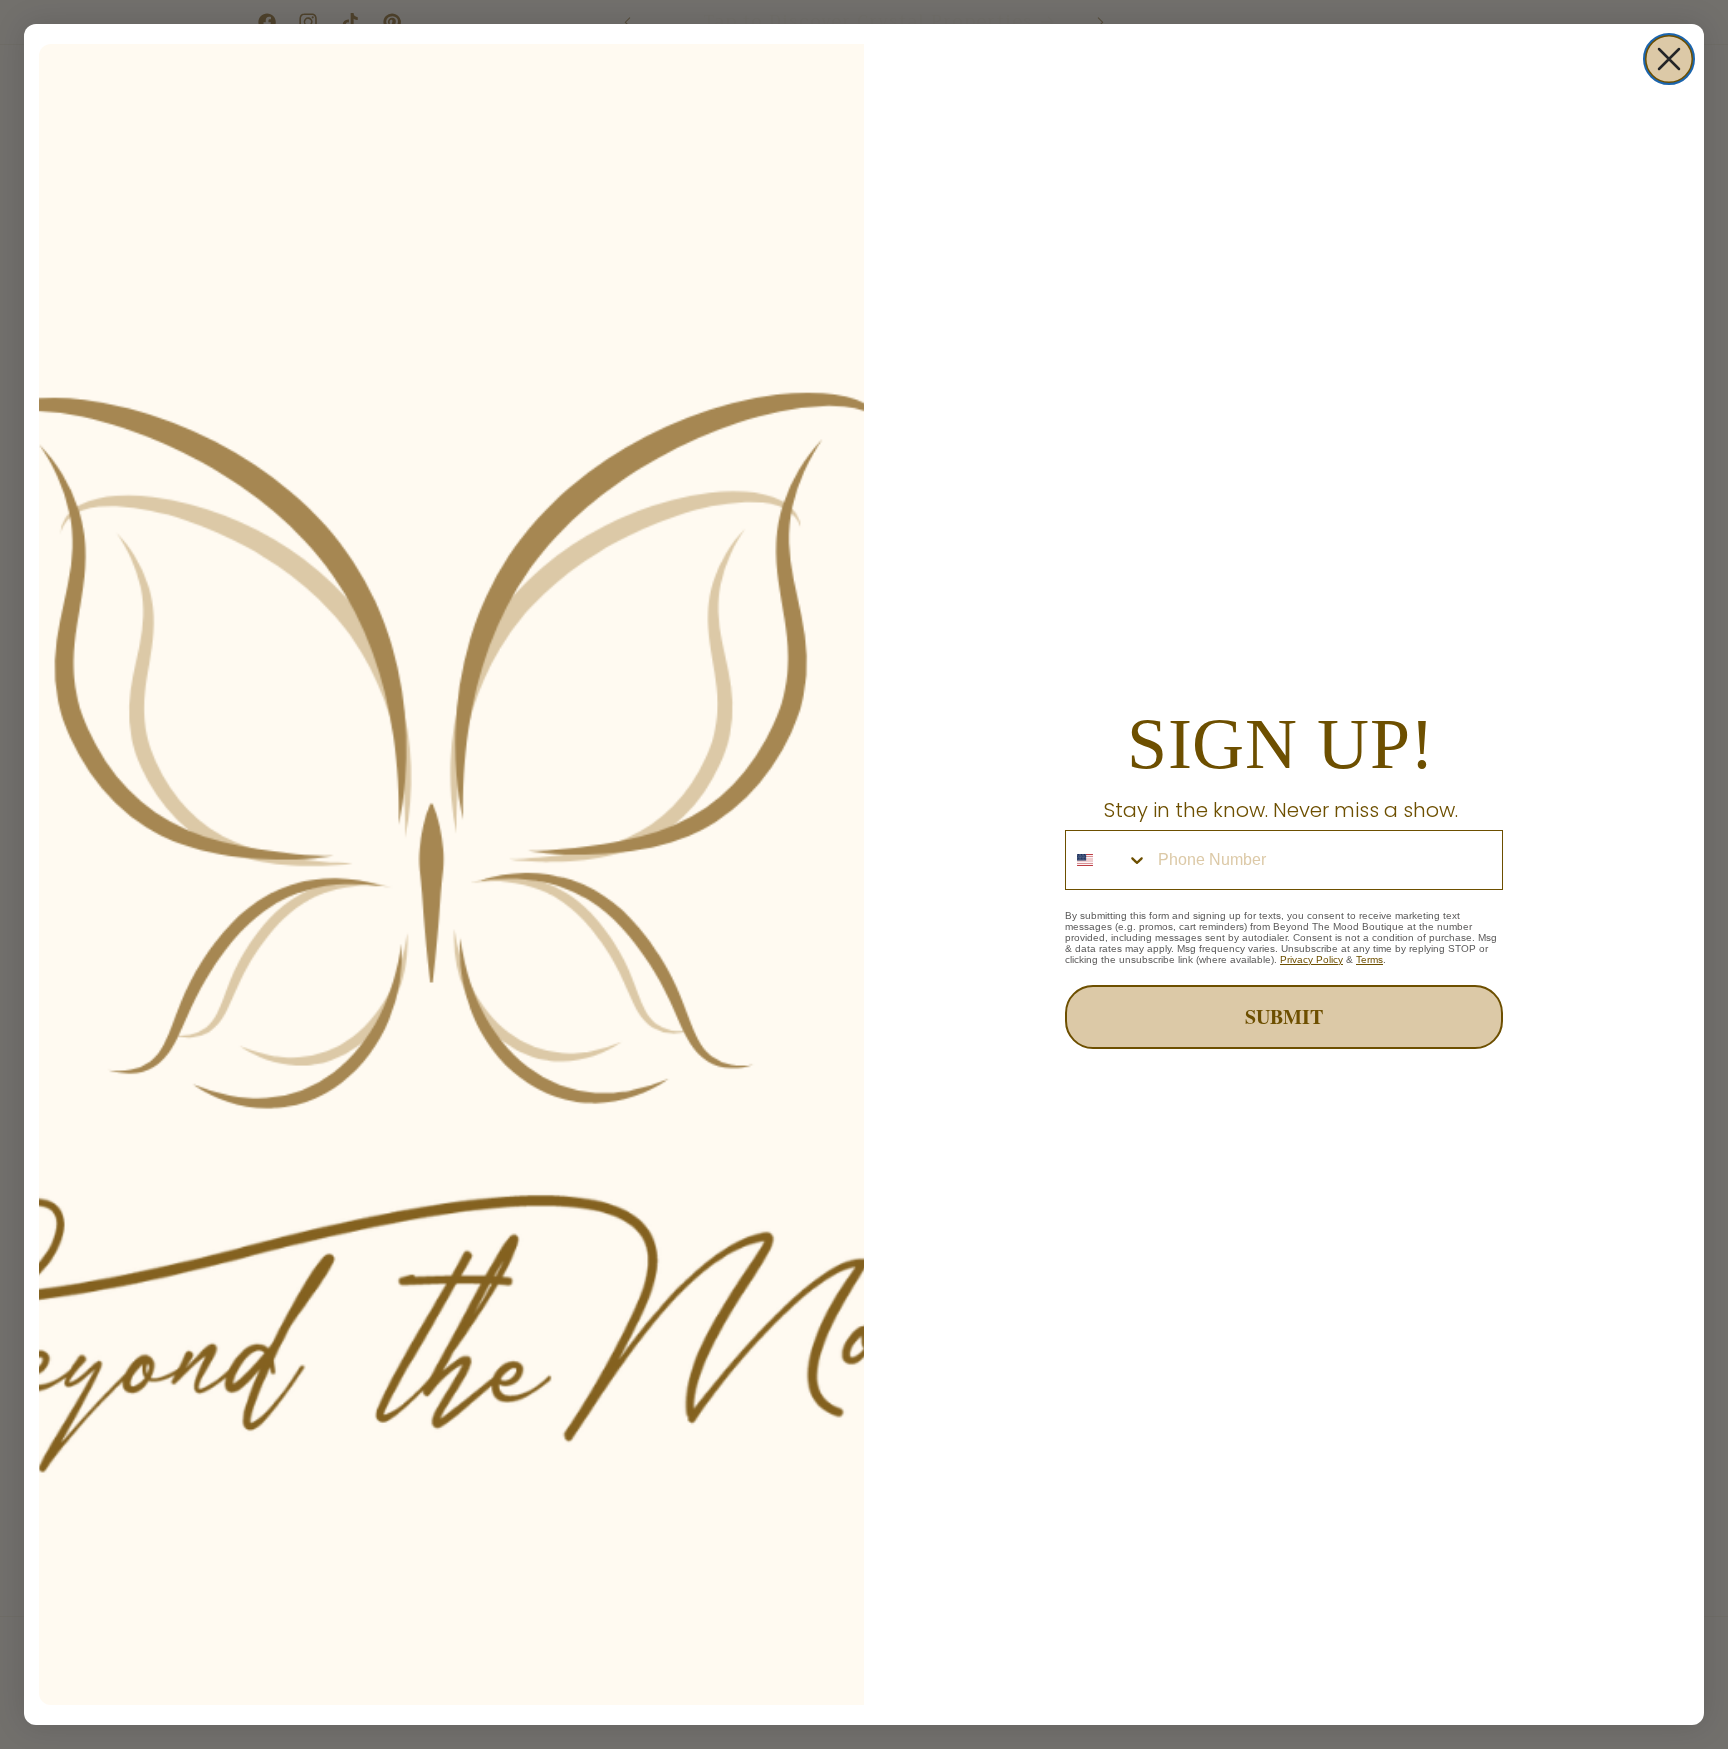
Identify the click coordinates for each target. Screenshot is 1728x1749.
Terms (1369, 959)
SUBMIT (1284, 1016)
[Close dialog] (1669, 59)
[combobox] (1107, 860)
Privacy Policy (1311, 959)
